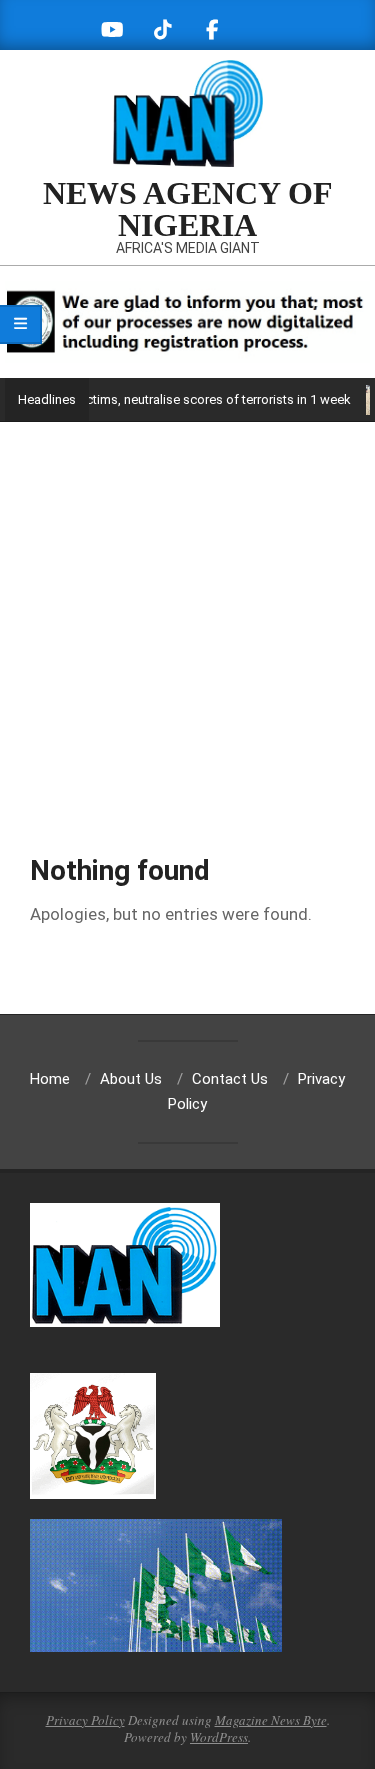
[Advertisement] (187, 619)
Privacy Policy (85, 1720)
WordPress (219, 1737)
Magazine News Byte (271, 1720)
